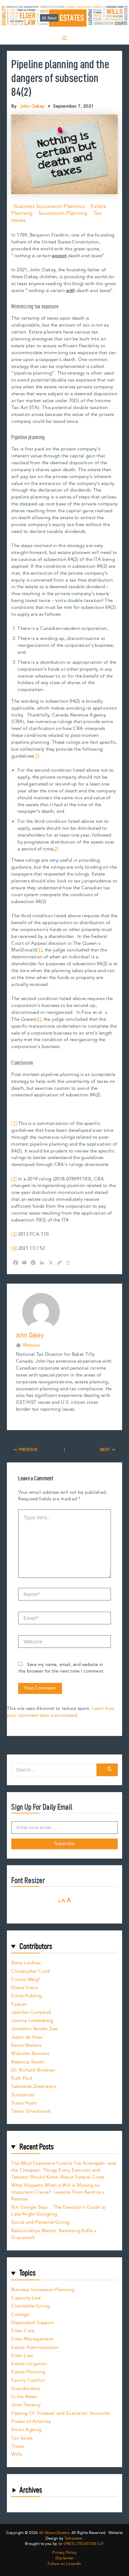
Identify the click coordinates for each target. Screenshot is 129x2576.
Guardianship (26, 2389)
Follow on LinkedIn (64, 2564)
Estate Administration (35, 2347)
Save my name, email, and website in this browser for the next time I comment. (61, 1668)
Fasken (19, 2004)
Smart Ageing (26, 2430)
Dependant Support (33, 2323)
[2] (56, 849)
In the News (24, 2397)
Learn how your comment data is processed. (61, 1712)
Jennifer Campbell (31, 2012)
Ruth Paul (22, 2078)
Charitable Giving (31, 2306)
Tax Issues (22, 2438)
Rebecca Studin (28, 2062)
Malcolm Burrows (30, 2054)
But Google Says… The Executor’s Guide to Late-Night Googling (59, 2211)
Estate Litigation (29, 2364)
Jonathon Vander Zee (34, 2029)
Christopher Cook (31, 1971)
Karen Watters (26, 2045)
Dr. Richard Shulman (33, 2070)
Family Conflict (28, 2380)
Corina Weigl (26, 1980)
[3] (39, 950)
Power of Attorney (31, 2422)
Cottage (20, 2315)
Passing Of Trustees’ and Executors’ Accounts (60, 2413)
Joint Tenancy (26, 2405)
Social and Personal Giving (40, 2222)
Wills (17, 2454)
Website (31, 1345)
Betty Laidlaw (26, 1963)
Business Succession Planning (49, 206)
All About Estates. (55, 2533)
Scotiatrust (23, 2095)
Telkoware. (74, 2539)
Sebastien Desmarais (34, 2086)
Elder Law (22, 2356)
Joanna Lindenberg (32, 2021)
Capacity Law (26, 2298)
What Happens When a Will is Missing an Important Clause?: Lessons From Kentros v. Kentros (58, 2192)
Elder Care (23, 2331)
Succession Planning (63, 213)
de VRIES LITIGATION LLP (81, 2544)
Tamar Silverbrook (31, 2111)
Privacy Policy (64, 2553)
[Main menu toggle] (64, 38)
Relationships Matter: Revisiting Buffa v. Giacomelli (54, 2234)
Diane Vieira (25, 1988)
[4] (38, 1019)
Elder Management (32, 2339)
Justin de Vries (27, 2037)
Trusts (18, 2446)
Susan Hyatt (24, 2103)
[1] (36, 756)
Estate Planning (28, 2372)
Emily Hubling (27, 1996)
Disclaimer (65, 2558)
